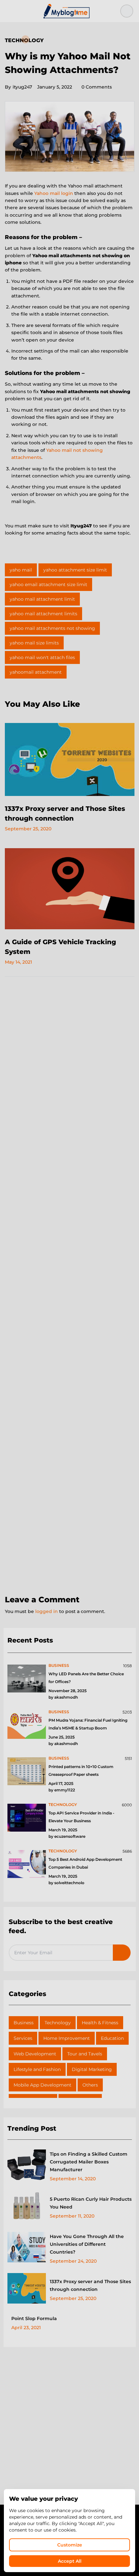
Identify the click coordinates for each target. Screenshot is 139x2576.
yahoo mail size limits (34, 643)
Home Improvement (67, 2038)
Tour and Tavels (85, 2054)
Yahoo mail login (54, 193)
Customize (70, 2545)
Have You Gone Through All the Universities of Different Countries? (87, 2244)
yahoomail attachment (36, 672)
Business (24, 2023)
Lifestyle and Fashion (37, 2069)
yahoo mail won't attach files (42, 657)
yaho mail (21, 570)
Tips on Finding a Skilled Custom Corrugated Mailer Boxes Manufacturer (89, 2162)
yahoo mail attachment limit (42, 599)
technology (63, 1805)
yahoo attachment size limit (75, 570)
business (59, 1665)
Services (23, 2038)
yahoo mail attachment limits (43, 614)
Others (90, 2085)
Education (112, 2038)
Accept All (70, 2561)
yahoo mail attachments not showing (52, 628)
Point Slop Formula (34, 2318)
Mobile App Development (43, 2085)
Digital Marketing (92, 2069)
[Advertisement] (69, 1286)
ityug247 (18, 87)
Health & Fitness (100, 2023)
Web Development (35, 2054)
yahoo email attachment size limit (48, 584)
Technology (24, 40)
